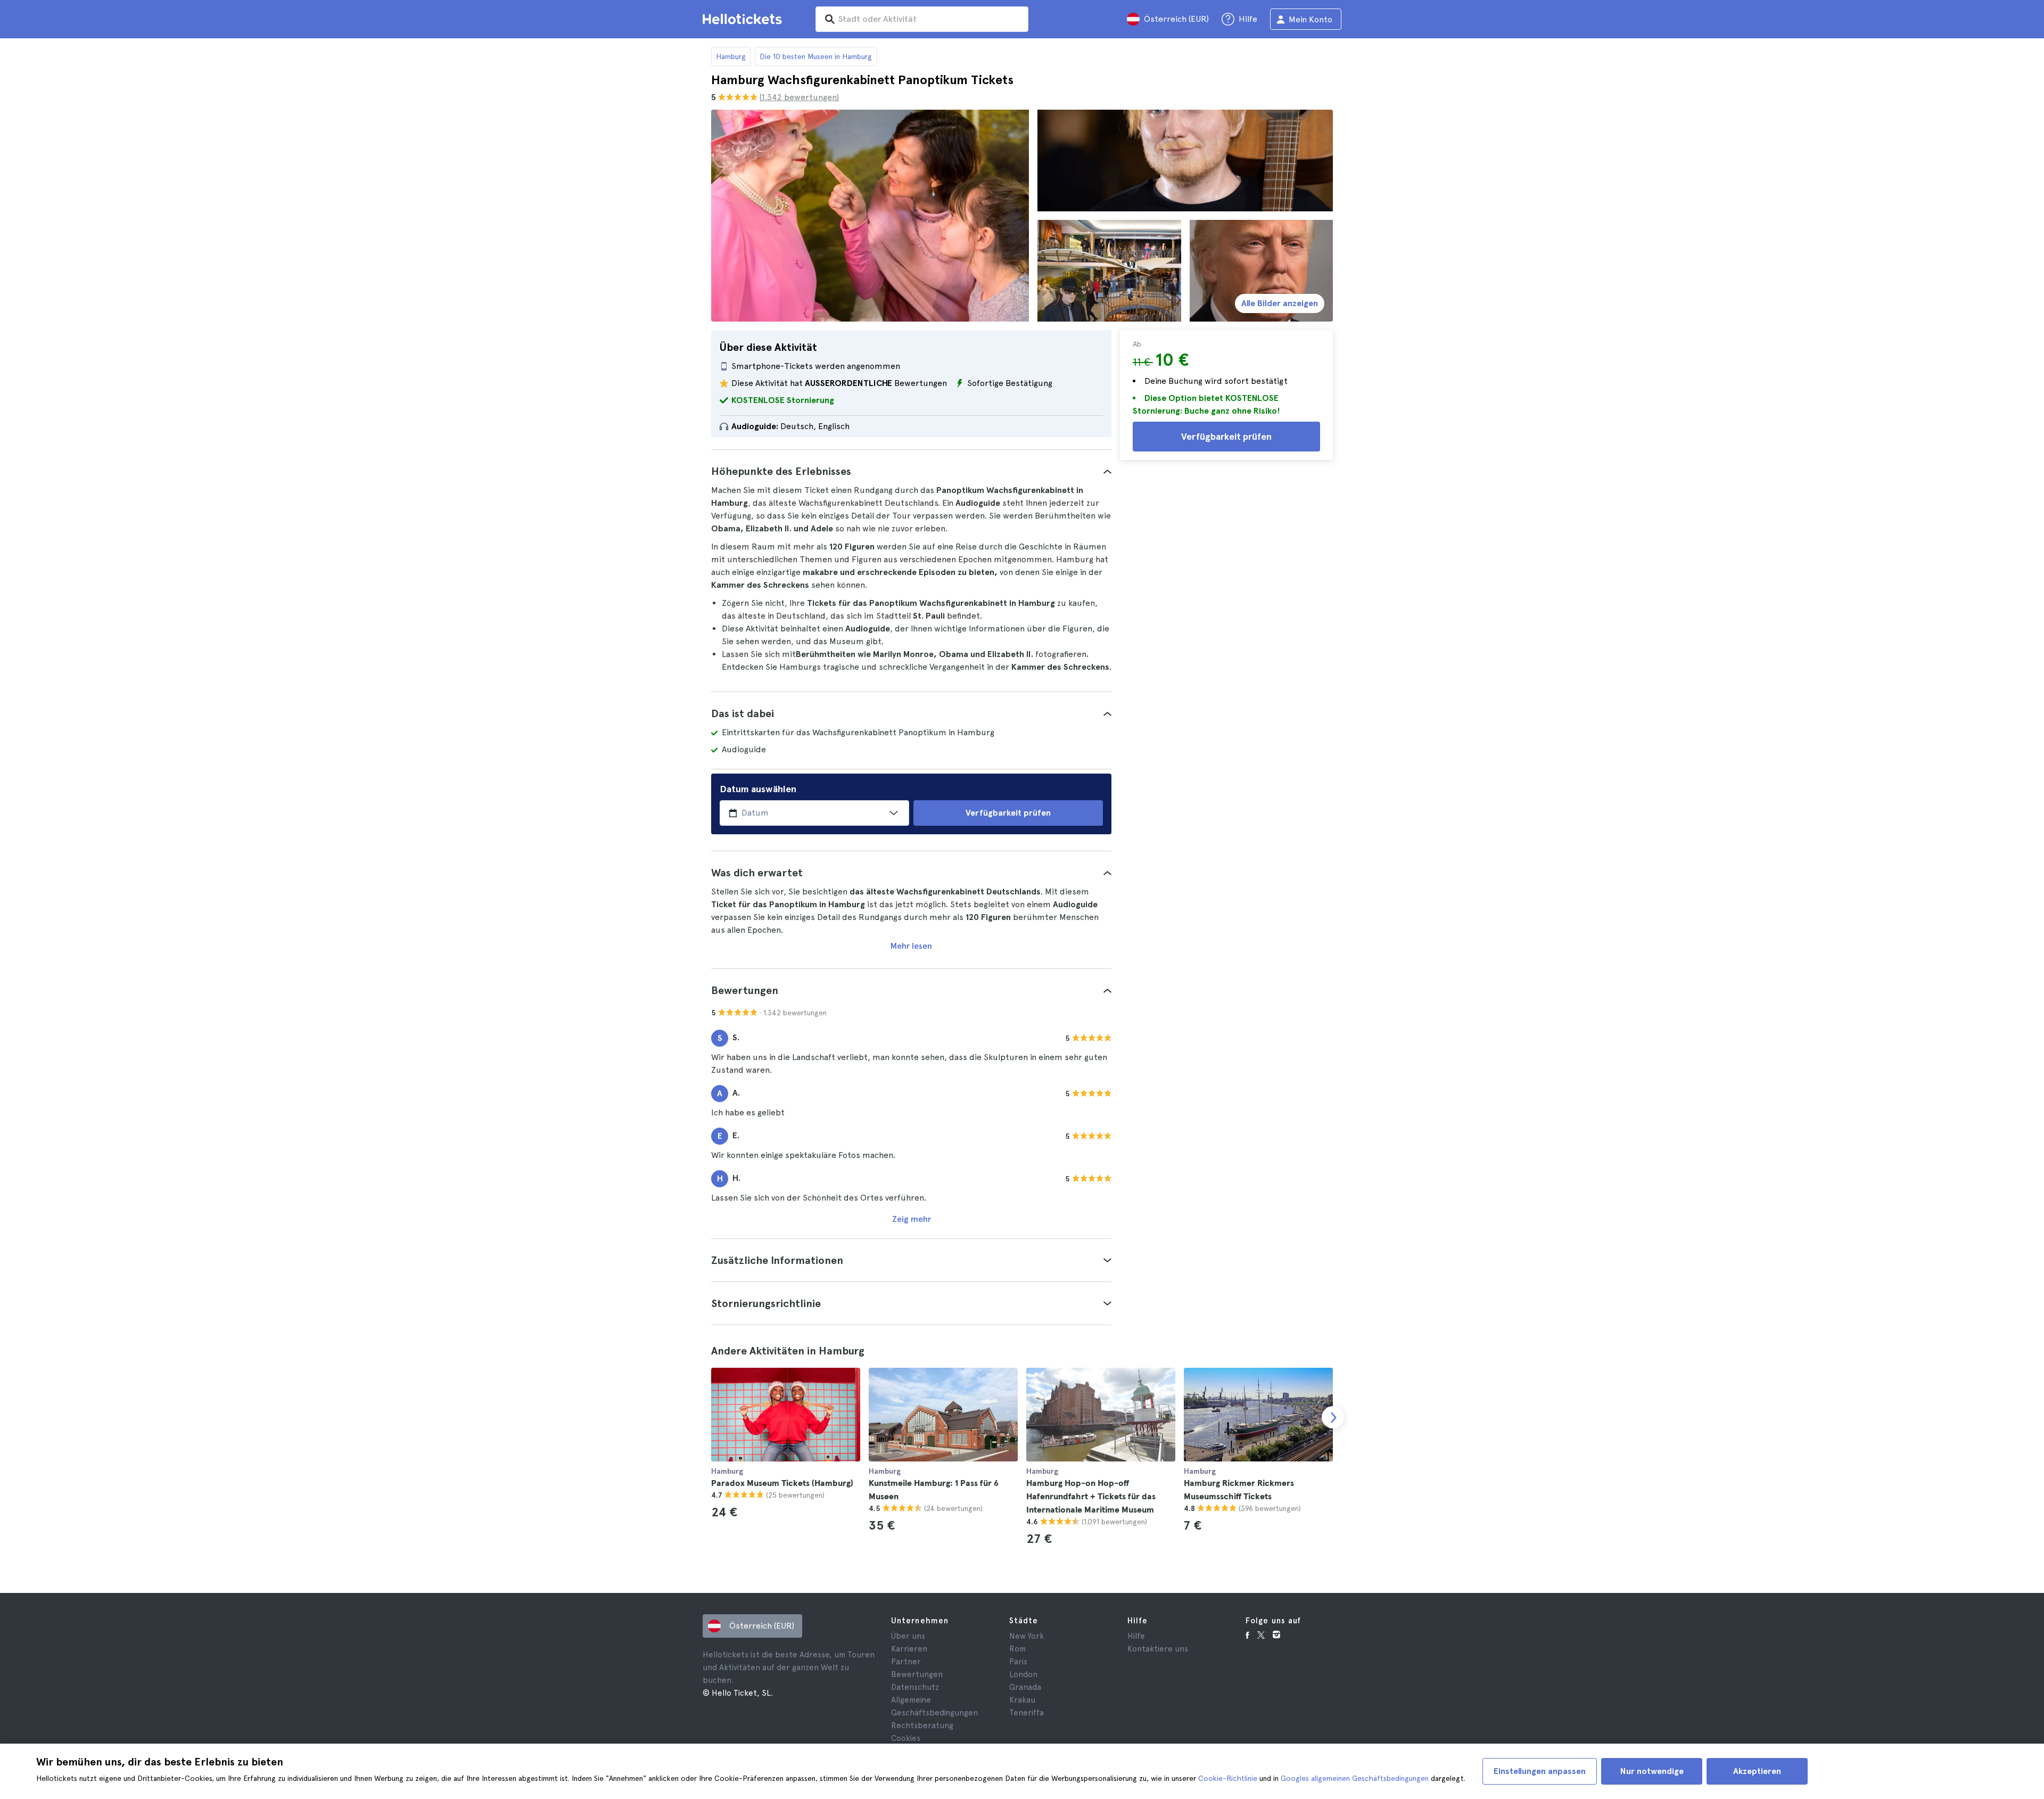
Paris (1018, 1662)
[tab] (911, 471)
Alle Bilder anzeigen (1280, 303)
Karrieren (909, 1649)
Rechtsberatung (922, 1726)
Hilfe (1136, 1636)
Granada (1025, 1687)
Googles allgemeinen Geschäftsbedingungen (1355, 1778)
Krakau (1022, 1700)
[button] (911, 471)
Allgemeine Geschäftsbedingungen (934, 1706)
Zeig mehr (912, 1219)
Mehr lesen (911, 946)
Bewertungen (917, 1674)
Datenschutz (915, 1687)
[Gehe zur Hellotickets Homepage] (744, 19)
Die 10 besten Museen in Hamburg (816, 56)
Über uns (908, 1636)
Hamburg (731, 56)
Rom (1017, 1649)
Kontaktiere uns (1158, 1649)
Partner (906, 1662)
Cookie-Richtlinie (1228, 1778)
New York (1027, 1636)
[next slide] (1333, 1417)
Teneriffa (1027, 1713)
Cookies (906, 1738)
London (1023, 1674)
